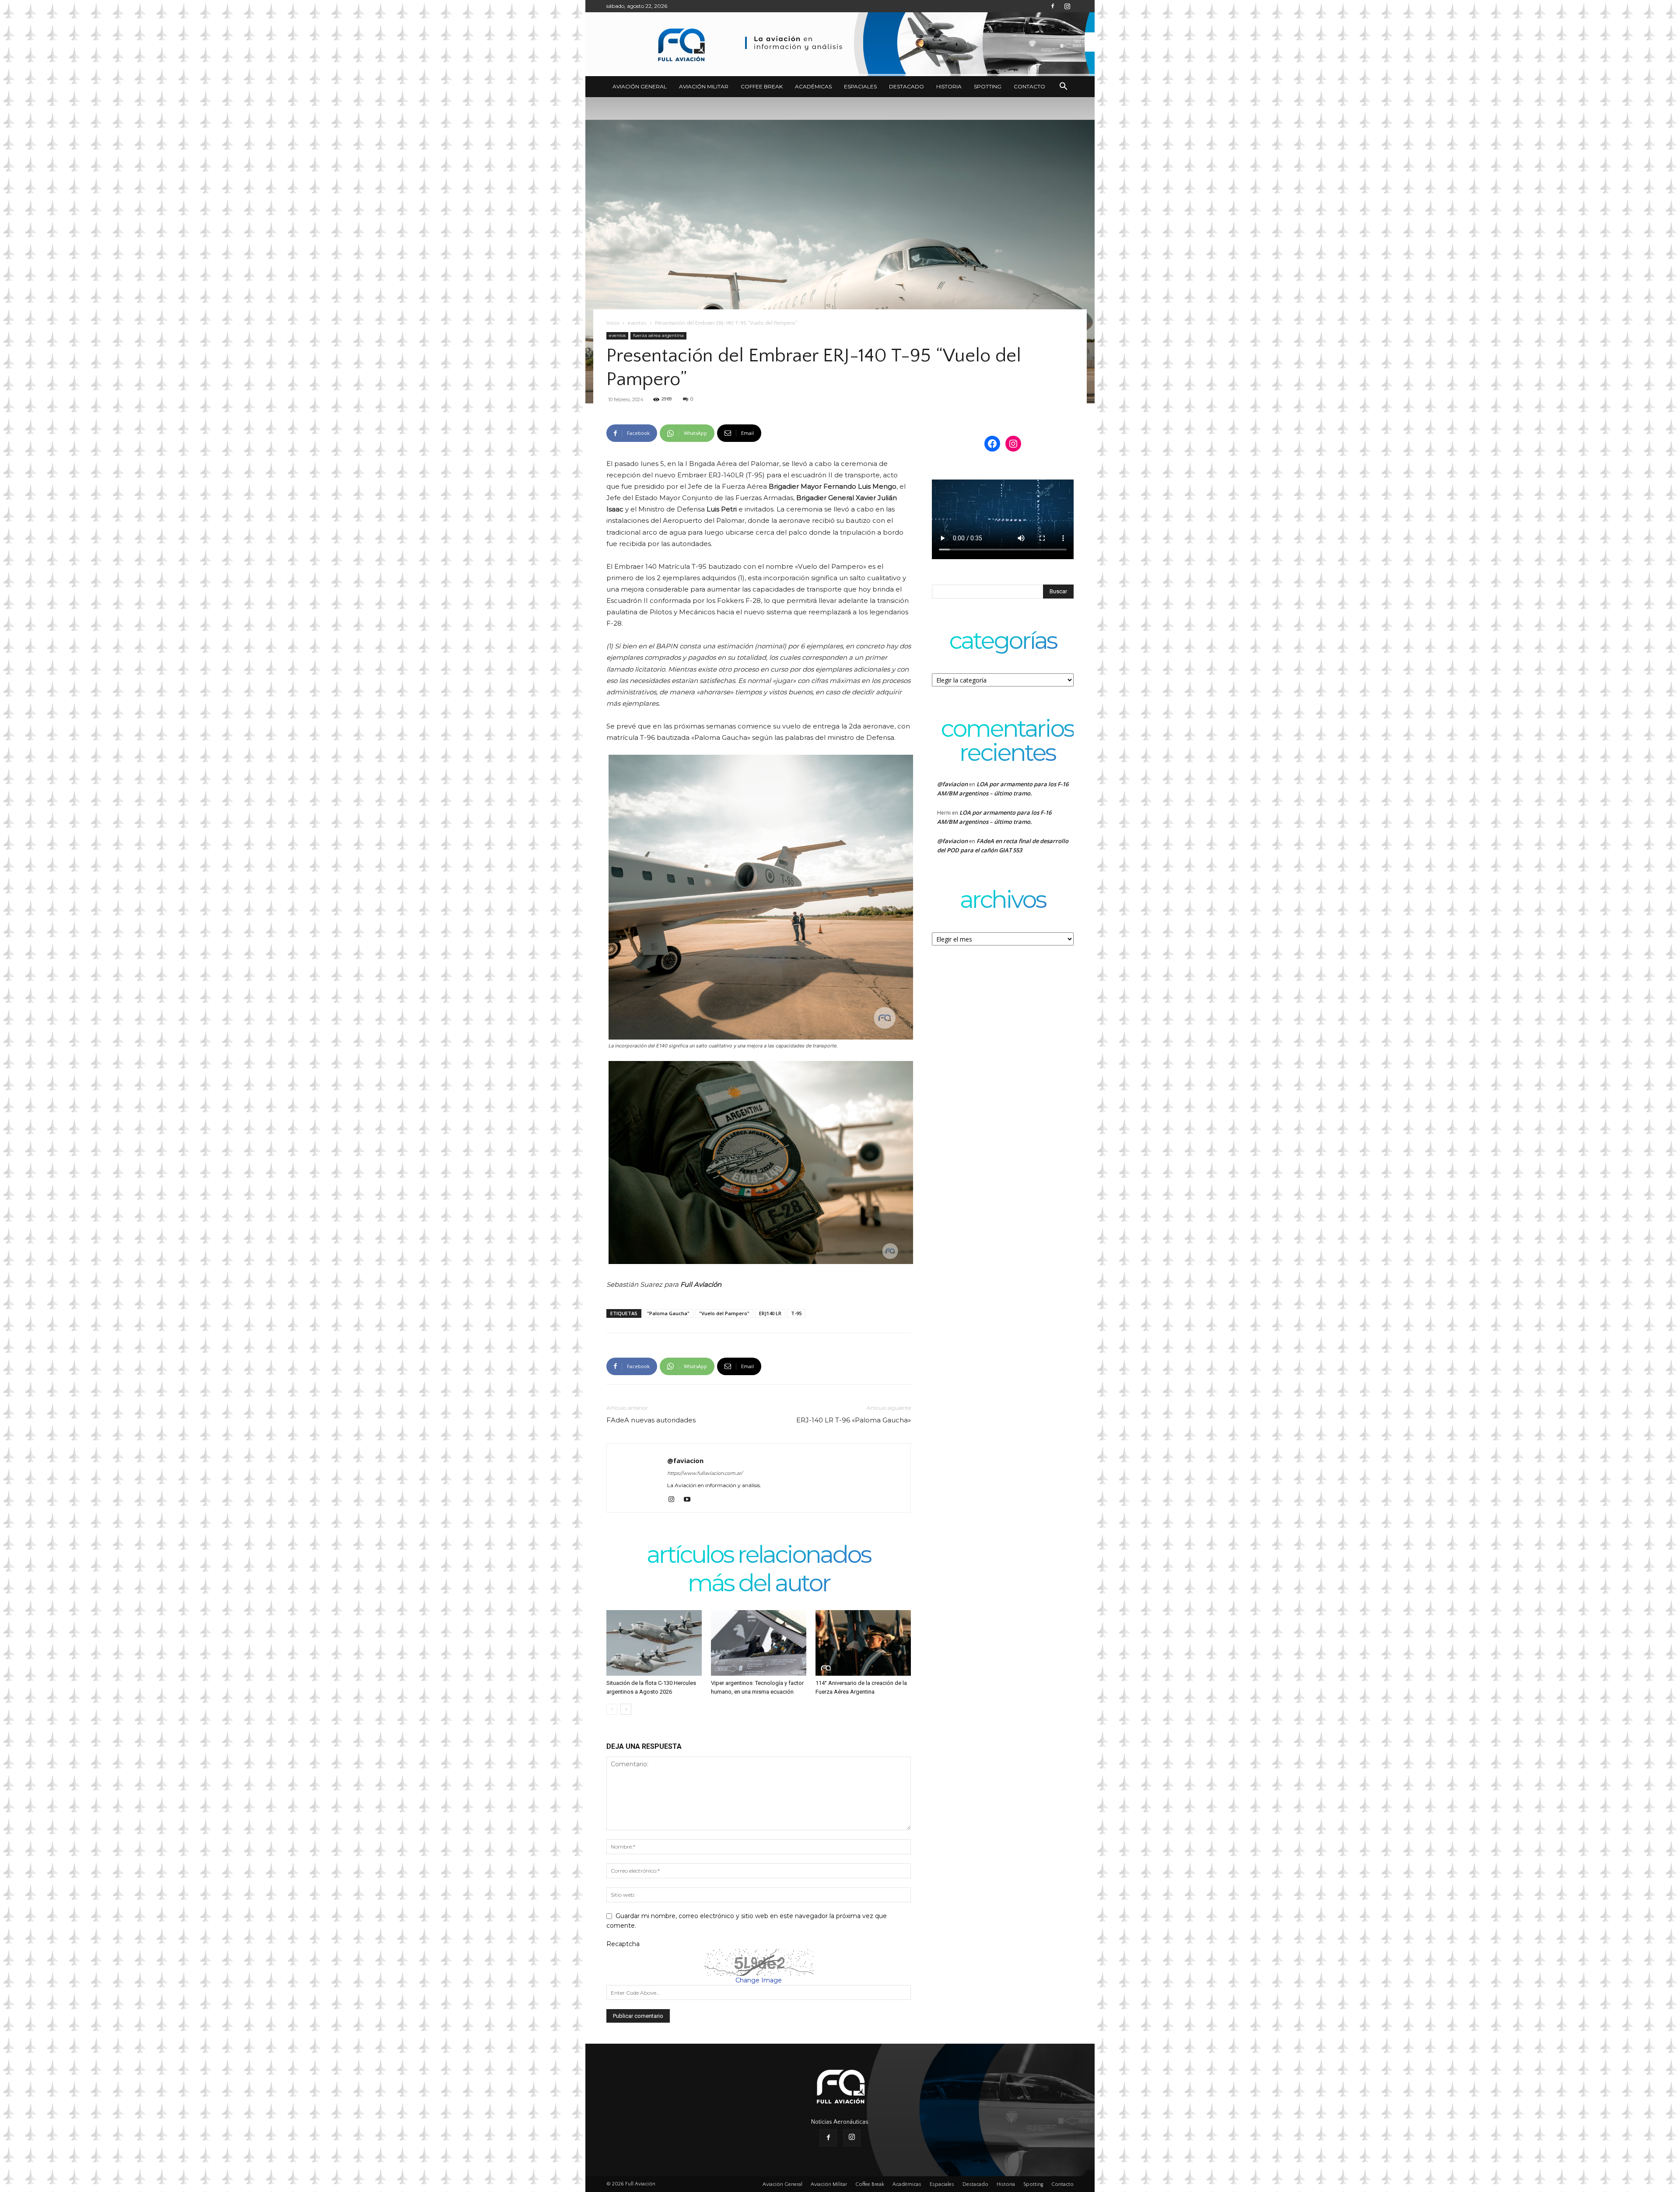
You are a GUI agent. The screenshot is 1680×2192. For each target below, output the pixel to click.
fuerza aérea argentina (658, 335)
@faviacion (685, 1460)
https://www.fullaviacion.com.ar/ (705, 1473)
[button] (1063, 87)
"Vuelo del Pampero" (724, 1313)
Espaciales (860, 86)
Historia (949, 86)
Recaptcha (623, 1944)
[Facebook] (1053, 6)
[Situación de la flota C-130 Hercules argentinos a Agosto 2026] (654, 1643)
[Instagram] (1067, 6)
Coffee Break (762, 86)
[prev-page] (612, 1709)
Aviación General (640, 86)
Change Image (759, 1980)
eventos (637, 323)
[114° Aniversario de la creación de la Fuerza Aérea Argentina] (863, 1643)
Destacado (906, 86)
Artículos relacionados (759, 1556)
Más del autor (759, 1584)
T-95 (796, 1313)
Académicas (813, 86)
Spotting (988, 86)
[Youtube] (690, 1500)
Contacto (1029, 86)
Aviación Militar (704, 86)
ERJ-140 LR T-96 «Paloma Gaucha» (854, 1420)
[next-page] (626, 1709)
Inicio (613, 323)
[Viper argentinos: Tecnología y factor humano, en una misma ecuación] (759, 1643)
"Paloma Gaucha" (668, 1313)
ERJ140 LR (770, 1313)
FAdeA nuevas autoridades (651, 1420)
